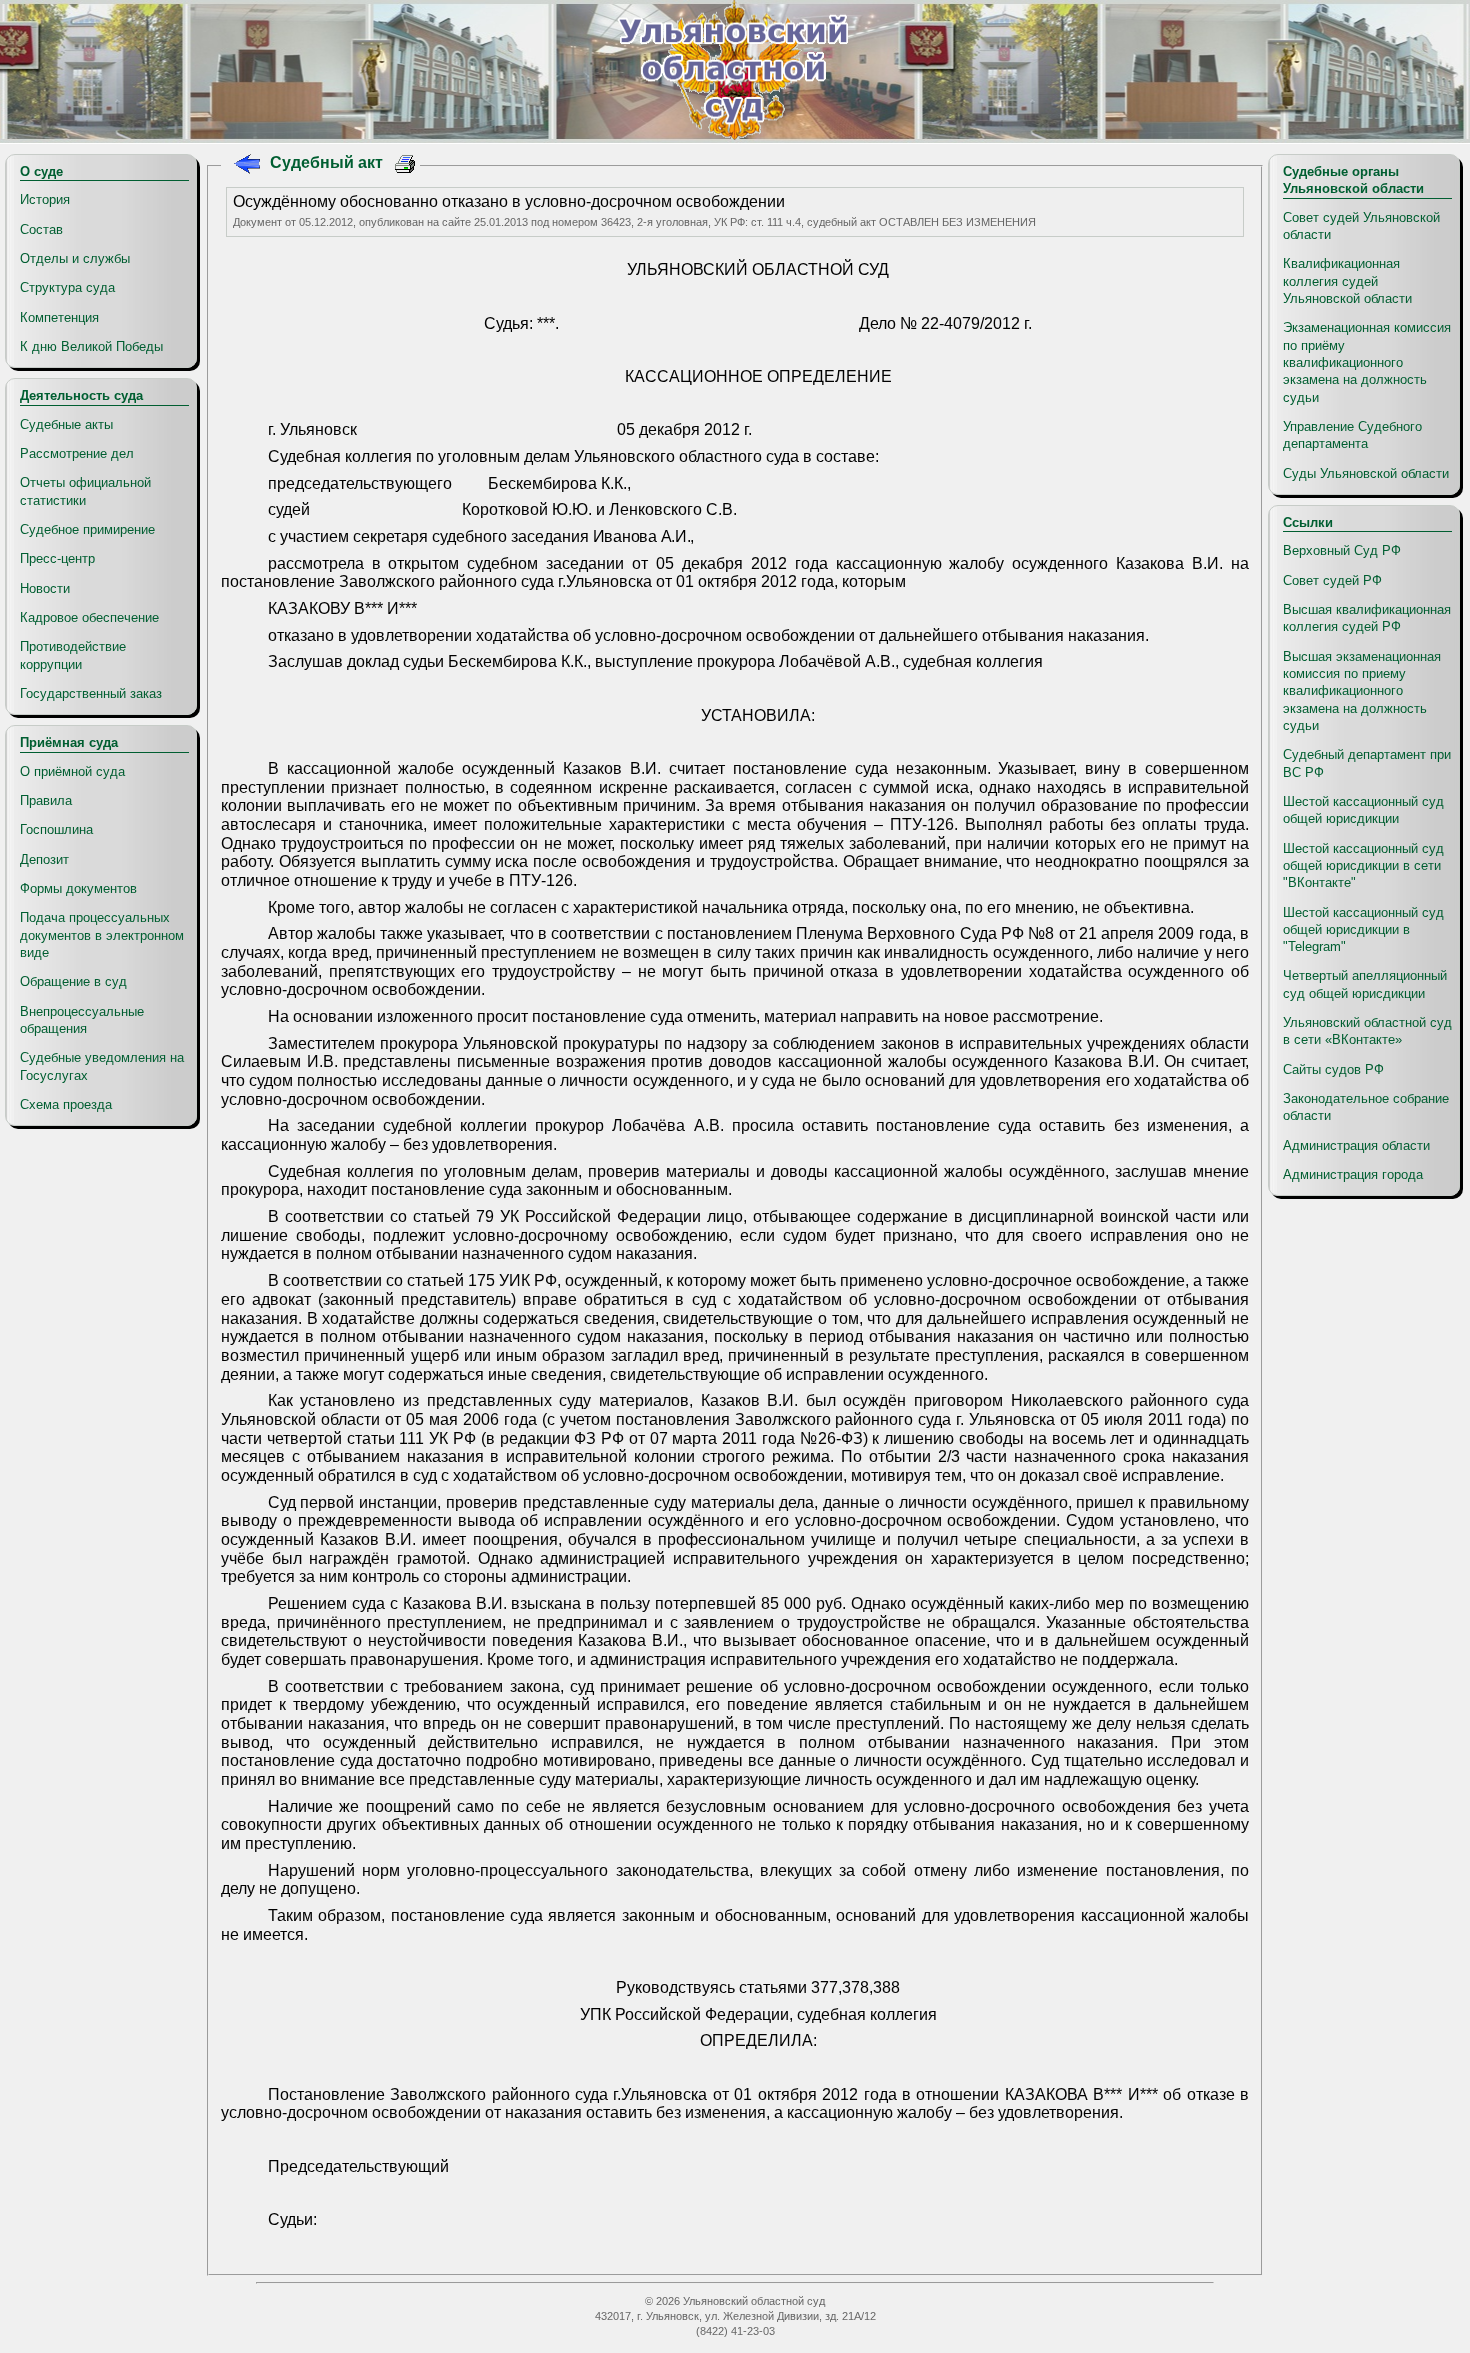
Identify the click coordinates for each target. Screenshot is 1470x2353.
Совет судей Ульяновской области (1361, 226)
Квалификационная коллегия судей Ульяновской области (1347, 281)
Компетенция (59, 317)
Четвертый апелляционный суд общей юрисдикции (1365, 984)
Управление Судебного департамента (1352, 435)
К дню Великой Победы (91, 346)
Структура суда (67, 287)
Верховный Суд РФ (1342, 550)
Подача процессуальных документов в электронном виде (102, 935)
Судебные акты (66, 424)
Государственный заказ (91, 693)
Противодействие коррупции (73, 655)
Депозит (44, 859)
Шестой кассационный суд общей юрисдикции (1363, 810)
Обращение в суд (73, 981)
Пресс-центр (57, 558)
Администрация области (1356, 1145)
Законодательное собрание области (1366, 1107)
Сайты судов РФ (1333, 1069)
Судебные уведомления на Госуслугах (102, 1066)
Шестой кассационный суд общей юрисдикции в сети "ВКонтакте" (1363, 866)
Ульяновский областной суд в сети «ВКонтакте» (1367, 1031)
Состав (41, 229)
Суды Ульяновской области (1366, 473)
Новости (45, 588)
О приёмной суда (72, 771)
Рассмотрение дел (77, 453)
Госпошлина (56, 829)
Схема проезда (66, 1104)
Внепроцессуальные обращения (82, 1020)
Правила (46, 800)
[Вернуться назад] (246, 166)
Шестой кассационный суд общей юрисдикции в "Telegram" (1363, 930)
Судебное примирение (87, 529)
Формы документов (78, 888)
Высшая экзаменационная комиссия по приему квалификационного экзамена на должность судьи (1362, 691)
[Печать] (405, 166)
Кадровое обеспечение (89, 617)
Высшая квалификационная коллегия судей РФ (1367, 618)
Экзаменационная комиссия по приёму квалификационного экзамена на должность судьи (1367, 362)
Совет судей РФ (1332, 580)
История (45, 199)
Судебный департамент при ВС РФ (1367, 763)
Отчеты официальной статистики (85, 491)
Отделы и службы (75, 258)
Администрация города (1353, 1174)
